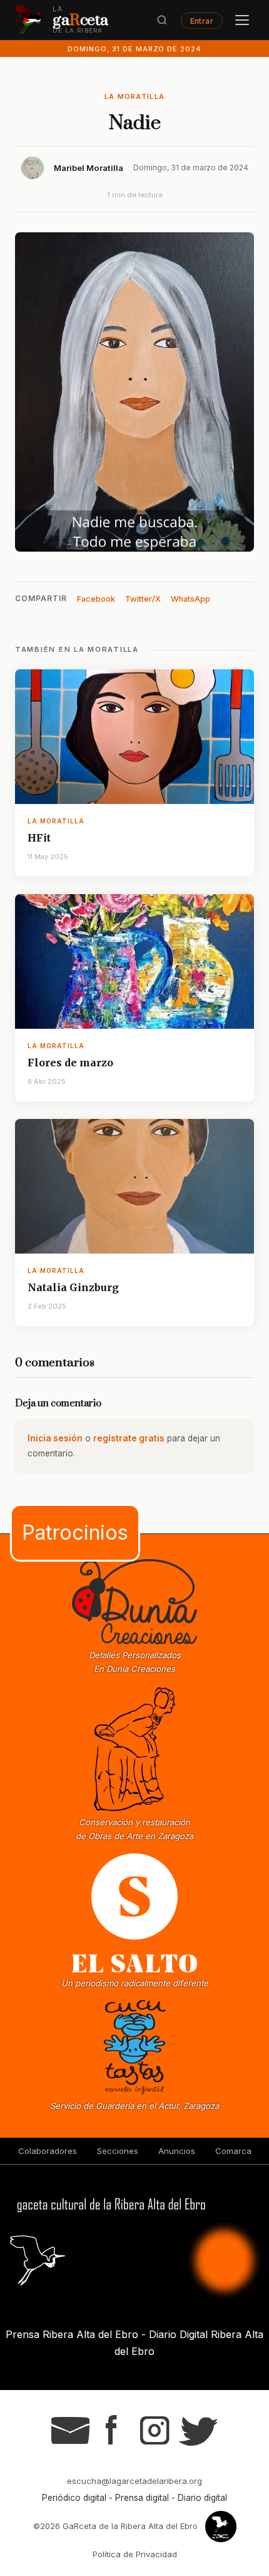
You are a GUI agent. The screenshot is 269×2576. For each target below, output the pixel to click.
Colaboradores (48, 2151)
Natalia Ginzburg (73, 1287)
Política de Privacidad (135, 2554)
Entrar (202, 20)
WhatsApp (190, 599)
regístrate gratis (129, 1438)
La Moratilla (135, 96)
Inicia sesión (55, 1438)
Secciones (118, 2151)
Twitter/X (143, 599)
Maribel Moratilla (89, 168)
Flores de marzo (70, 1063)
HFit (39, 838)
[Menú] (242, 20)
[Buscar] (162, 20)
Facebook (96, 599)
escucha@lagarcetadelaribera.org (134, 2481)
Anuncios (177, 2151)
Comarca (233, 2151)
